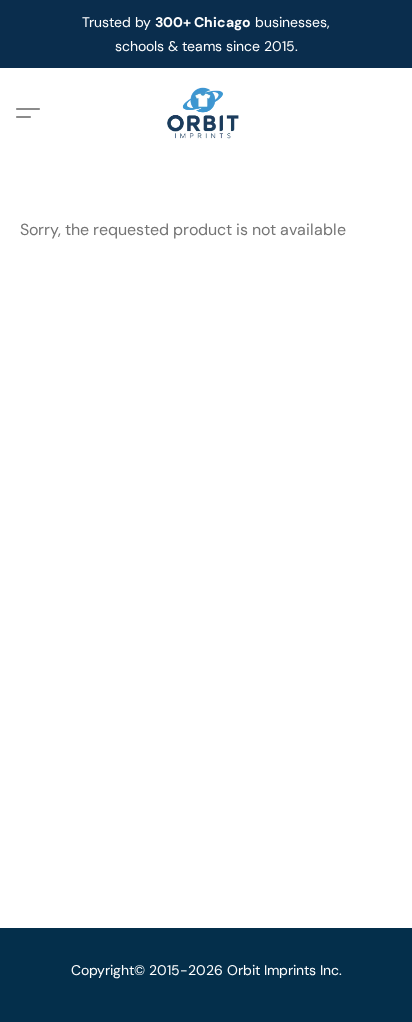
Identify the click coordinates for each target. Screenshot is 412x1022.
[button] (206, 113)
